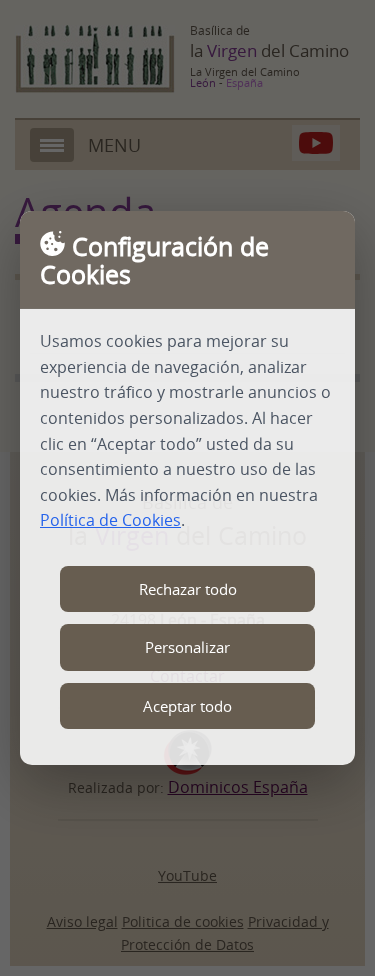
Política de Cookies (110, 520)
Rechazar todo (188, 589)
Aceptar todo (187, 706)
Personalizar (187, 647)
